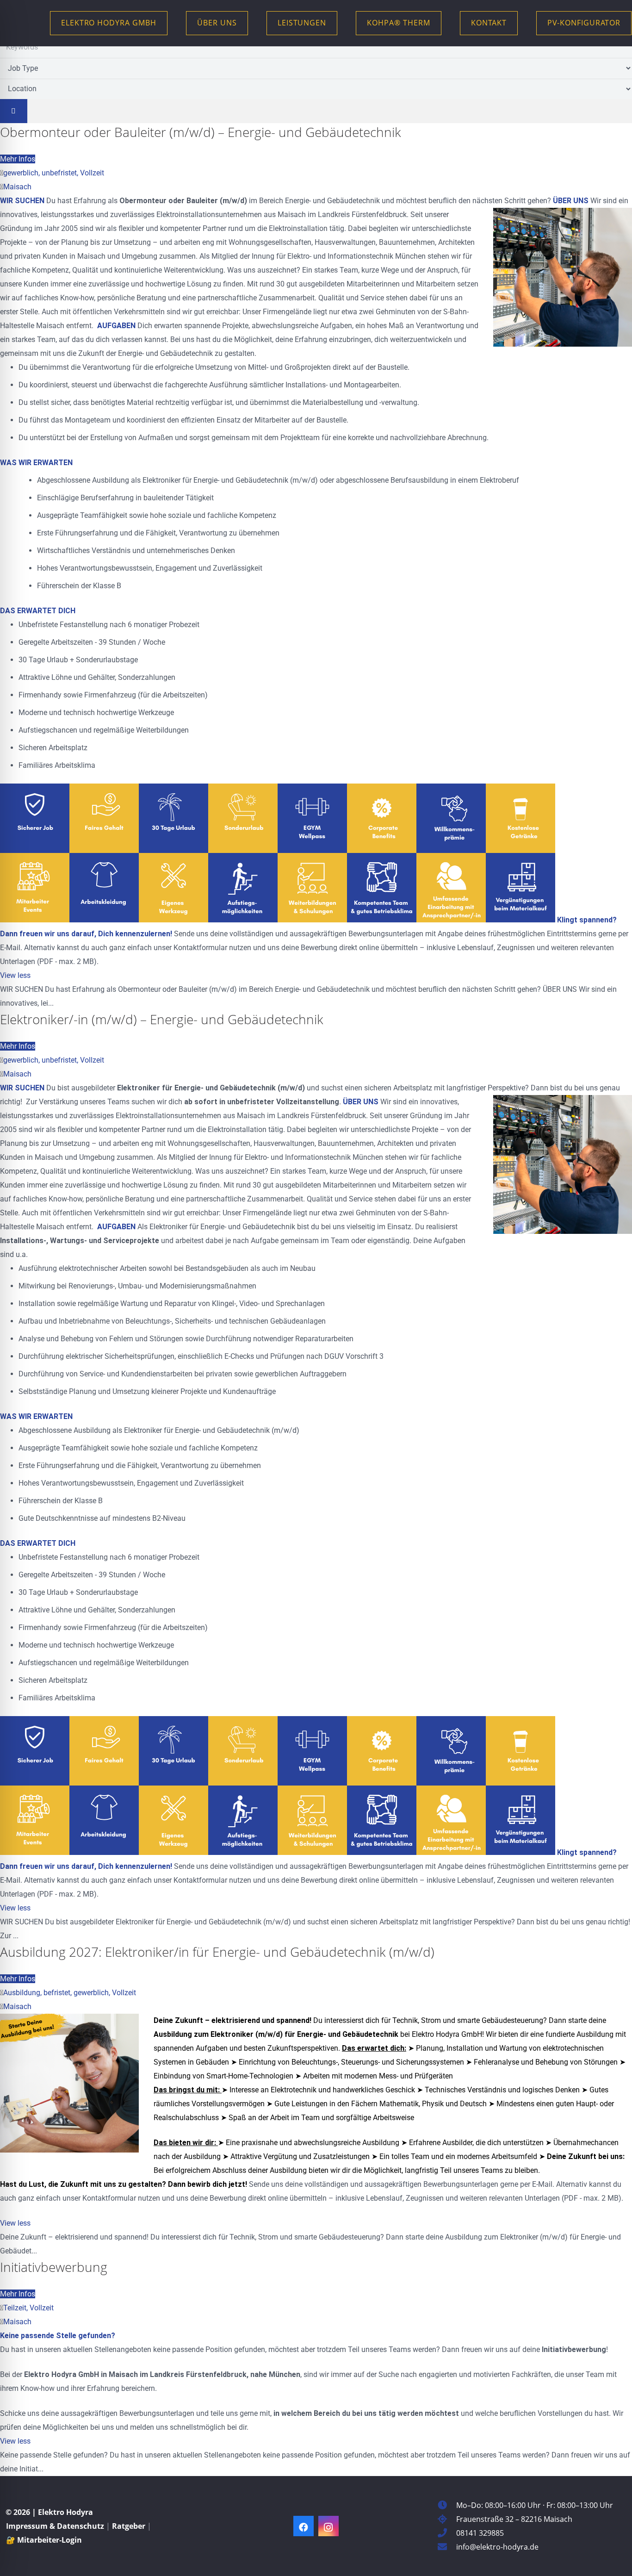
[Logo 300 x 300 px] (30, 23)
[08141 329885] (447, 2533)
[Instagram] (328, 2526)
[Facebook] (304, 2526)
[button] (244, 23)
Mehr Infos (18, 159)
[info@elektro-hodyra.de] (447, 2547)
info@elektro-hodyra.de (497, 2547)
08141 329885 (480, 2533)
